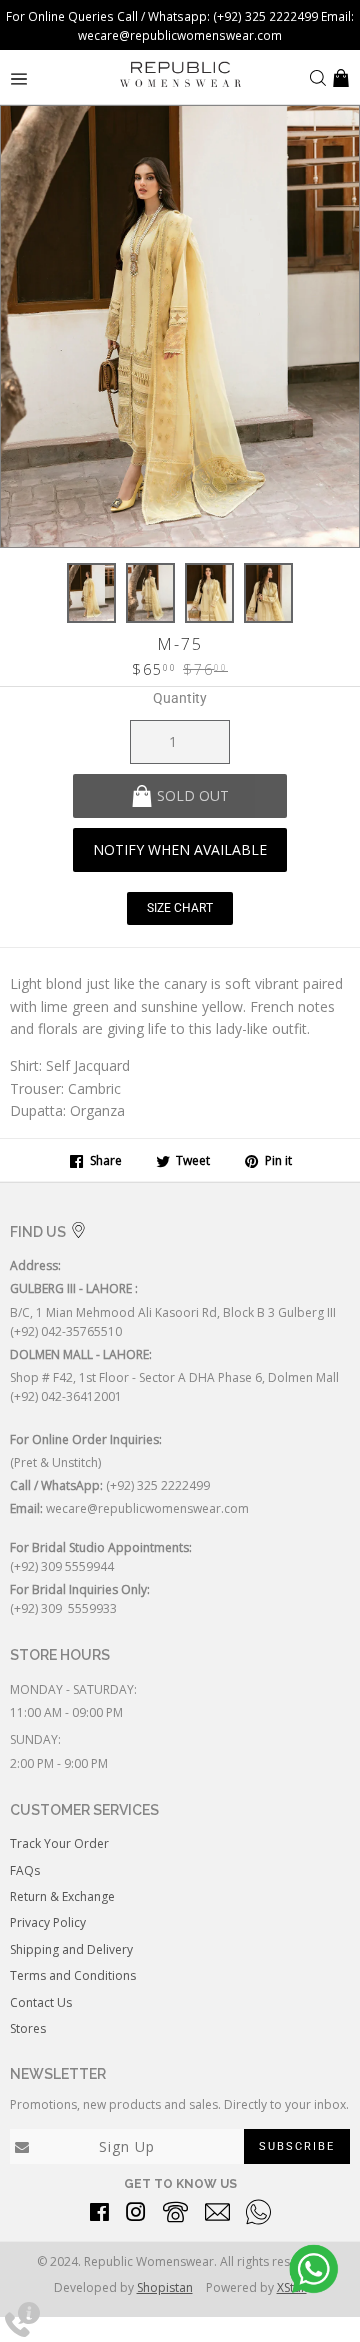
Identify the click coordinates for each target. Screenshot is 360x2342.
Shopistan (165, 2287)
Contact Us (41, 2002)
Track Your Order (59, 1843)
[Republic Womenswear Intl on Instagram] (136, 2215)
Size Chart (180, 908)
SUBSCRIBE (297, 2146)
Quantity (180, 698)
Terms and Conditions (73, 1975)
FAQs (25, 1870)
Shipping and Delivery (71, 1949)
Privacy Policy (48, 1922)
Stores (28, 2028)
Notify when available (180, 849)
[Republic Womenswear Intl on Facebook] (99, 2215)
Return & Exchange (62, 1896)
